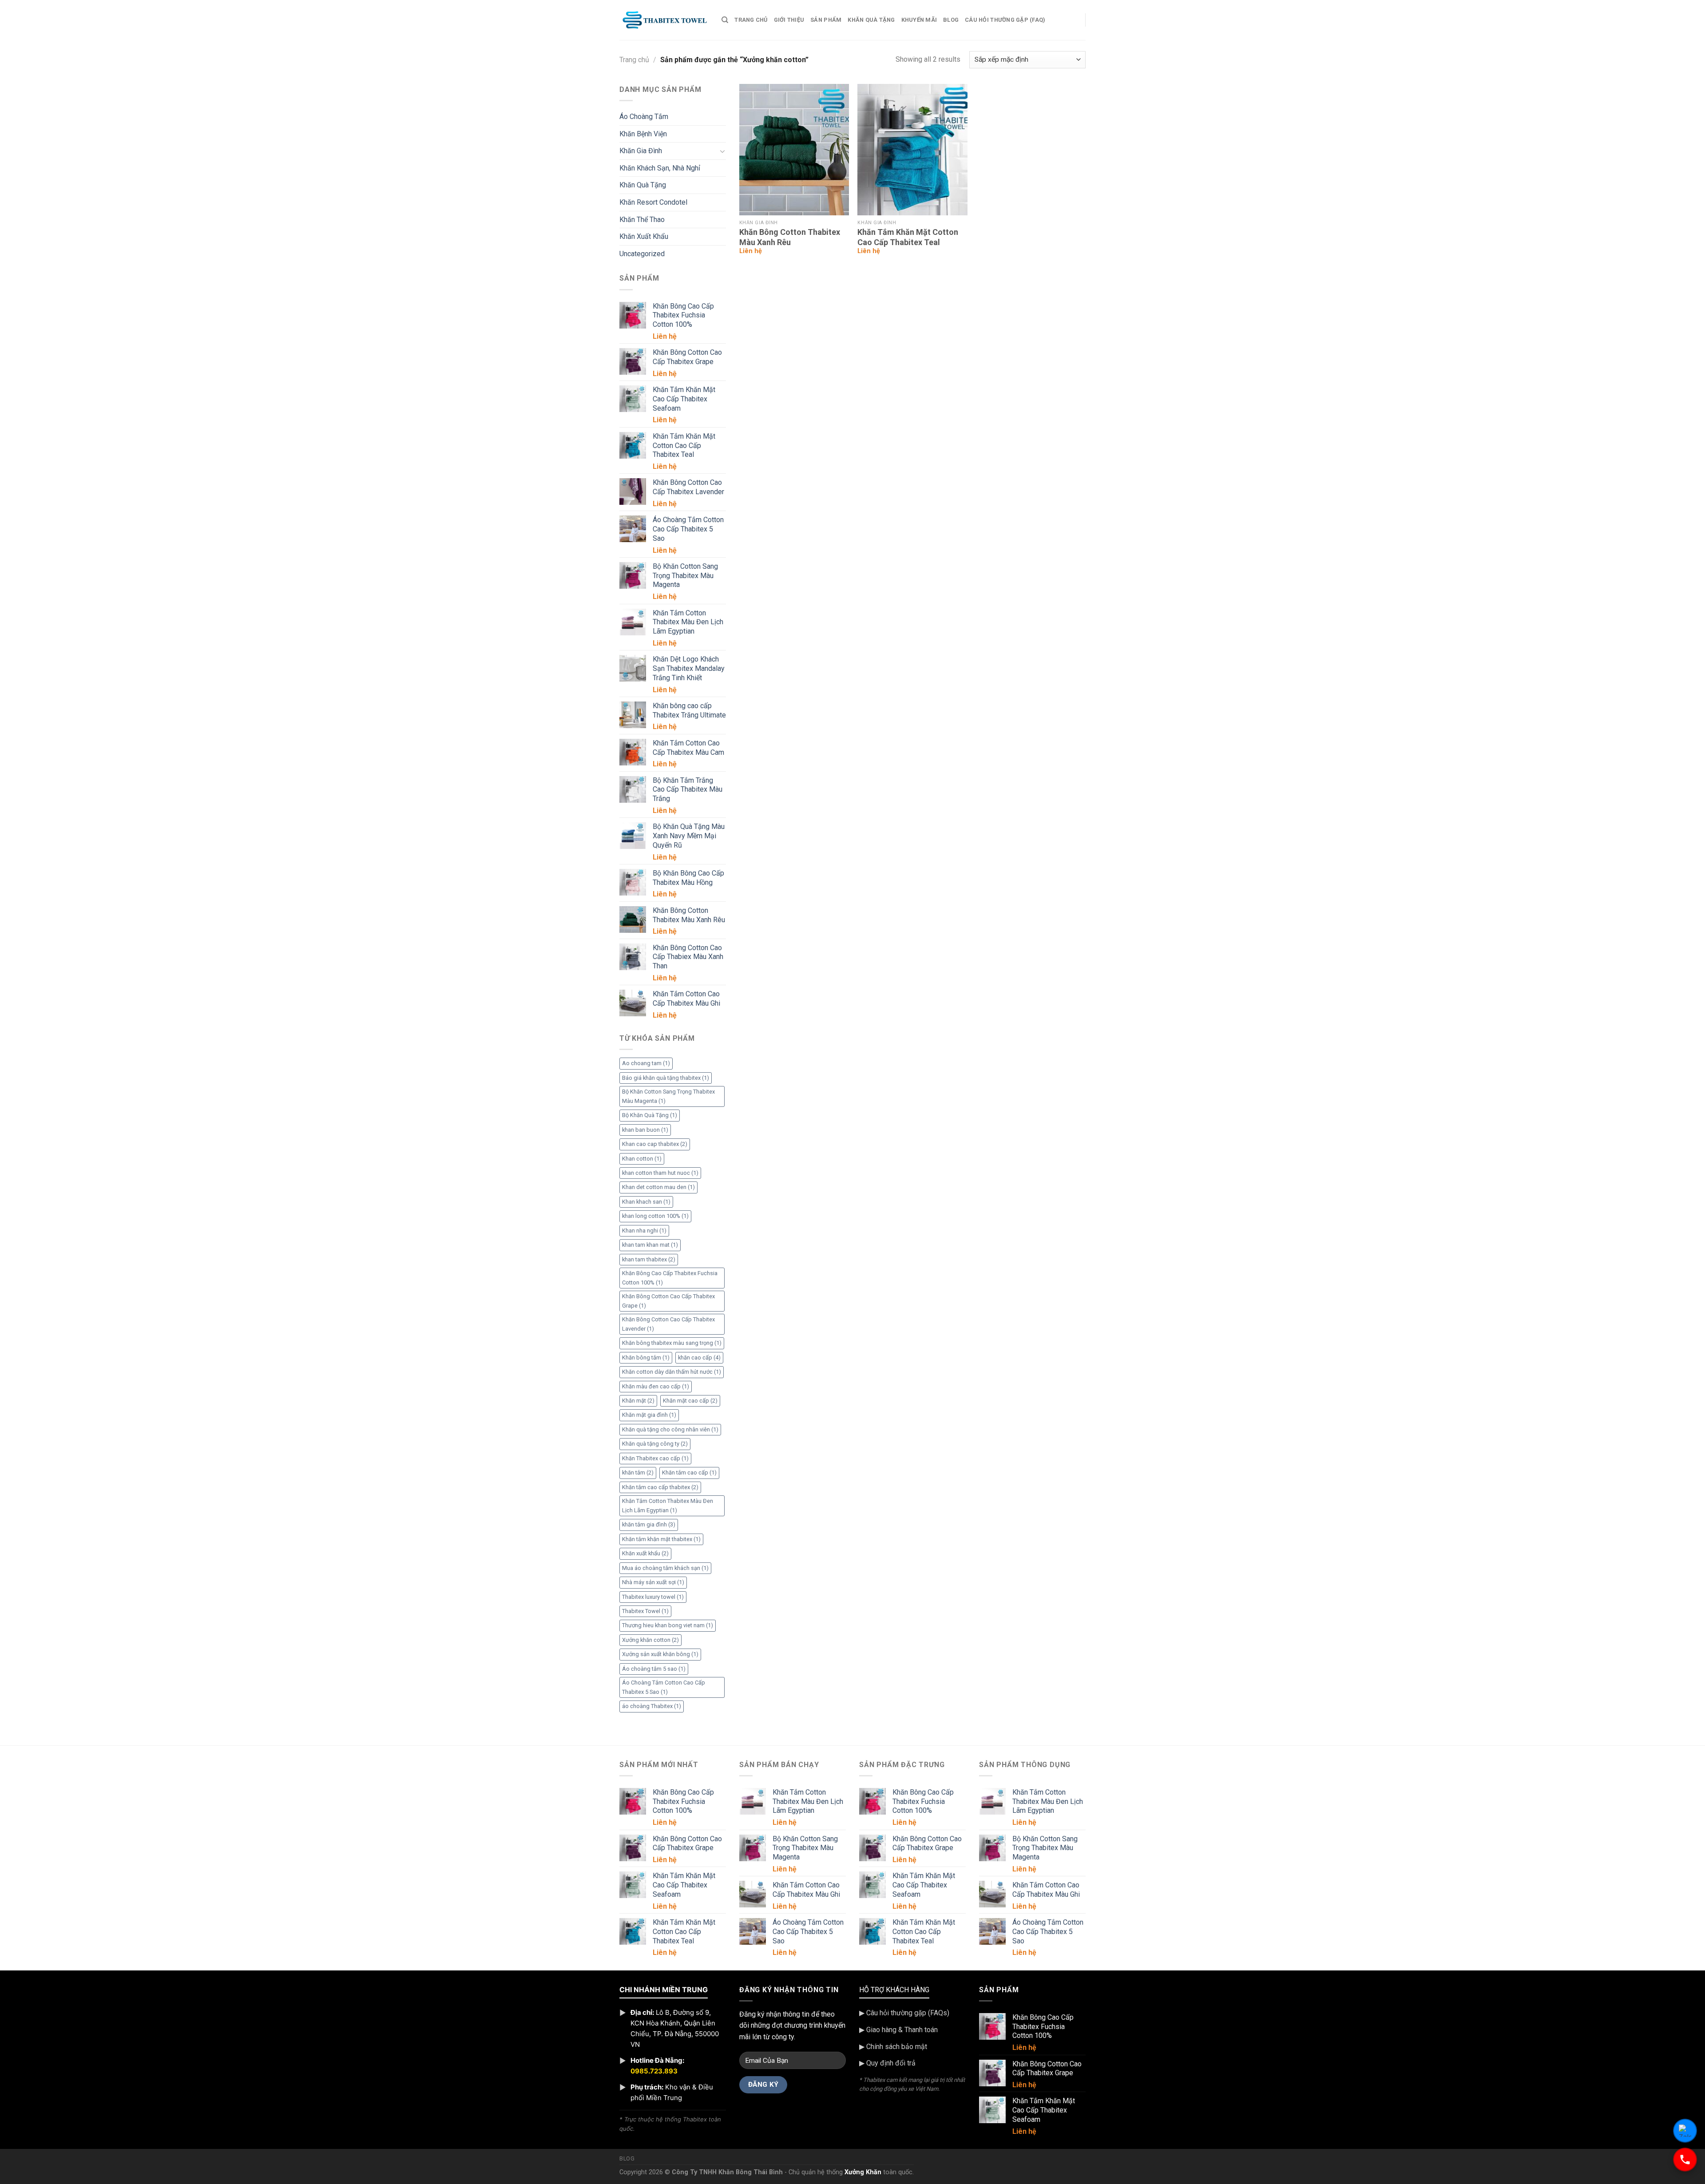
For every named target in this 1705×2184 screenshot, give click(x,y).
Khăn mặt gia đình (649, 1415)
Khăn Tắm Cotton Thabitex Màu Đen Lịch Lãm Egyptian (668, 1505)
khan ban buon (645, 1130)
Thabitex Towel (645, 1611)
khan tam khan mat (650, 1245)
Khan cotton (642, 1159)
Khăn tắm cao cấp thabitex (660, 1487)
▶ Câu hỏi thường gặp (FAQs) (904, 2013)
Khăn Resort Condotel (653, 202)
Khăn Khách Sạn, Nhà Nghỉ (660, 168)
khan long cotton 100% (655, 1216)
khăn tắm (638, 1473)
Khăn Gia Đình (641, 151)
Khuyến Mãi (919, 20)
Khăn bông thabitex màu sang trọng (672, 1343)
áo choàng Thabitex (652, 1706)
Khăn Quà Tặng (871, 20)
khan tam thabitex (649, 1259)
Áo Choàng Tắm (644, 117)
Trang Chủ (751, 20)
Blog (951, 20)
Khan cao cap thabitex (655, 1144)
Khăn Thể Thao (642, 220)
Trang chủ (634, 60)
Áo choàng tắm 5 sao (654, 1669)
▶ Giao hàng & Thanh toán (898, 2030)
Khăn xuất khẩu (645, 1553)
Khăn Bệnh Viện (643, 134)
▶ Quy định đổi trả (887, 2063)
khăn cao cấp (699, 1358)
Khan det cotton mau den (658, 1187)
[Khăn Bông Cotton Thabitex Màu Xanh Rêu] (794, 150)
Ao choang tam (646, 1063)
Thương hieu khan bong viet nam (668, 1625)
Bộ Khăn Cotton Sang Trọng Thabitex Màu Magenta (668, 1096)
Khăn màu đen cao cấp (656, 1386)
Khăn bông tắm (646, 1358)
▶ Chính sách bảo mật (893, 2047)
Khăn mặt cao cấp (690, 1401)
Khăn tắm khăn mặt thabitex (661, 1539)
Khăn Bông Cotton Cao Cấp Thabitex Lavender (668, 1324)
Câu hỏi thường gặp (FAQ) (1005, 20)
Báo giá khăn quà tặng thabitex (666, 1078)
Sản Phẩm (826, 20)
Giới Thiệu (789, 20)
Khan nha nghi (644, 1231)
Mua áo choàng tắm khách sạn (665, 1568)
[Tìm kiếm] (725, 20)
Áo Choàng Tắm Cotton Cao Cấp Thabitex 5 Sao (664, 1687)
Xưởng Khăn (863, 2172)
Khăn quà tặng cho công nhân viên (670, 1429)
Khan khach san (646, 1202)
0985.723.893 (654, 2071)
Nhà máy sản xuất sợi (653, 1582)
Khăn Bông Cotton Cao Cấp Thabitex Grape (668, 1301)
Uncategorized (642, 254)
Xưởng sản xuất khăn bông (660, 1654)
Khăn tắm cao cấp (689, 1473)
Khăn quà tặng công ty (655, 1444)
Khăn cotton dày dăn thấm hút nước (672, 1372)
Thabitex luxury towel (653, 1597)
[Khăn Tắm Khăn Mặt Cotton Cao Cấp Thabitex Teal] (912, 150)
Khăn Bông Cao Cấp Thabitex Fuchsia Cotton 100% (670, 1278)
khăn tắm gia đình (649, 1524)
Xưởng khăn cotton (650, 1640)
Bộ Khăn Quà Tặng (650, 1115)
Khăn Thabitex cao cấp (655, 1458)
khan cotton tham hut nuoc (660, 1173)
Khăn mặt (638, 1401)
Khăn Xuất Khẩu (644, 236)
